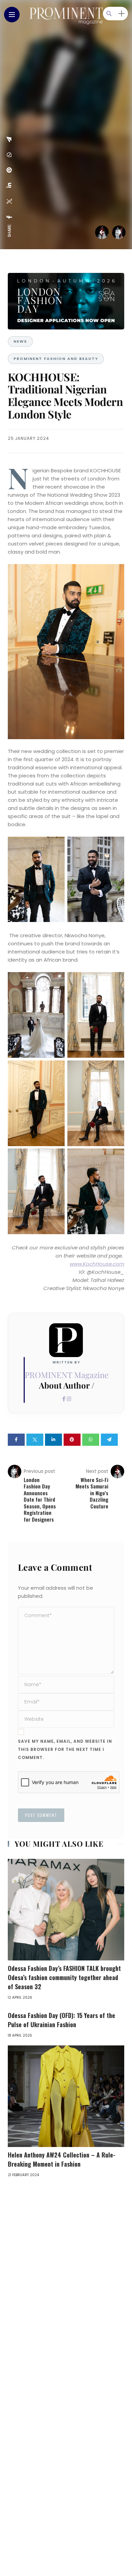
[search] (109, 14)
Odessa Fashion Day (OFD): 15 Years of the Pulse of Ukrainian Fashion (61, 2020)
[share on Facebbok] (9, 217)
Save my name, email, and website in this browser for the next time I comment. (65, 1749)
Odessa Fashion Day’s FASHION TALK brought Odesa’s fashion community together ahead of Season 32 (64, 1977)
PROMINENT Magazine (67, 1375)
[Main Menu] (12, 15)
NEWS (20, 341)
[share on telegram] (9, 139)
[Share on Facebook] (16, 1440)
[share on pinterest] (9, 170)
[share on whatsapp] (9, 155)
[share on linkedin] (9, 185)
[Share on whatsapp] (91, 1440)
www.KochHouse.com (97, 1264)
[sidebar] (122, 14)
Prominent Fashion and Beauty (56, 359)
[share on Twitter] (9, 201)
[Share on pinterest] (72, 1440)
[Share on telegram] (109, 1440)
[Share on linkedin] (53, 1440)
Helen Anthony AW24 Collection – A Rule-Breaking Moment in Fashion (62, 2159)
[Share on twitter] (35, 1440)
